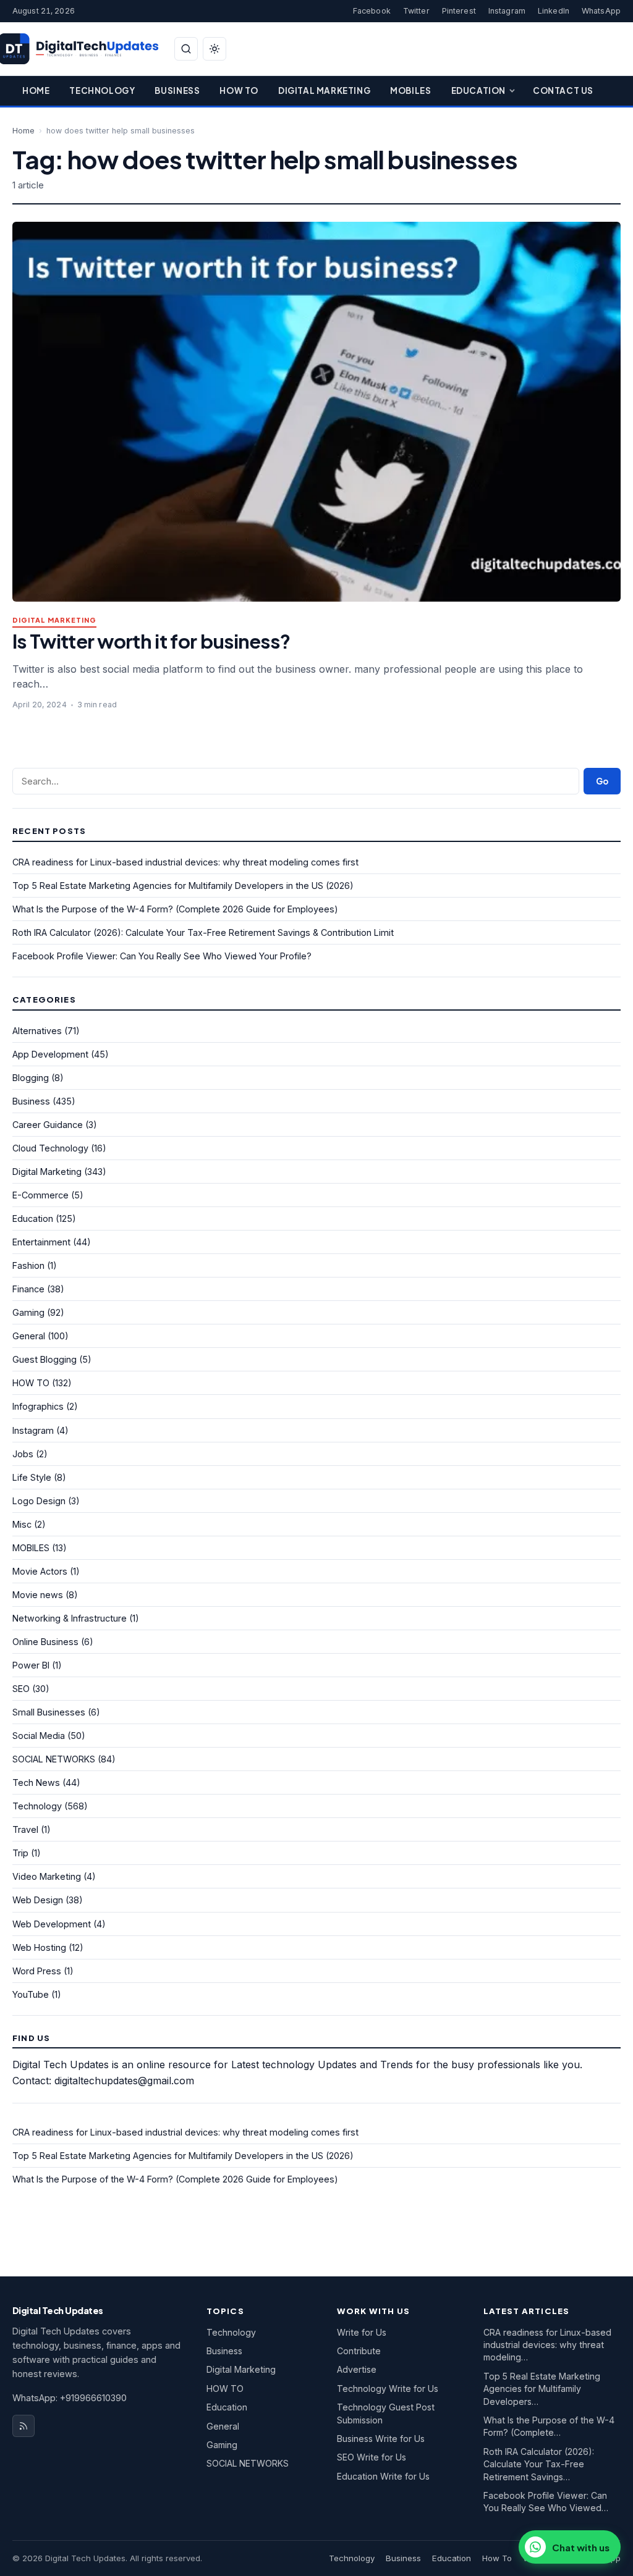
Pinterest (459, 11)
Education (478, 90)
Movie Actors (40, 1571)
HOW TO (31, 1383)
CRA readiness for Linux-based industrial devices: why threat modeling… (547, 2345)
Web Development (52, 1924)
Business (177, 90)
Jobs (23, 1454)
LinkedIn (554, 11)
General (29, 1336)
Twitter (416, 11)
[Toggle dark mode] (215, 49)
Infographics (38, 1406)
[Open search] (186, 49)
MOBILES (31, 1548)
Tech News (36, 1783)
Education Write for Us (383, 2476)
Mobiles (410, 90)
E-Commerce (40, 1195)
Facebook (372, 11)
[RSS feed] (23, 2426)
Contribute (359, 2351)
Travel (25, 1829)
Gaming (28, 1312)
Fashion (28, 1265)
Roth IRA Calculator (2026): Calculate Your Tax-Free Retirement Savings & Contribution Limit (203, 932)
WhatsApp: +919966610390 (70, 2398)
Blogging (31, 1078)
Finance (28, 1289)
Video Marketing (47, 1876)
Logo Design (39, 1501)
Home (36, 90)
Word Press (37, 1971)
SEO (21, 1689)
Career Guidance (48, 1125)
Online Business (45, 1642)
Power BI (31, 1665)
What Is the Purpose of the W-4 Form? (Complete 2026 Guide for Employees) (175, 909)
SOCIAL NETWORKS (54, 1759)
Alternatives (37, 1031)
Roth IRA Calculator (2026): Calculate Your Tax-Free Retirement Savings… (539, 2464)
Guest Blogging (45, 1359)
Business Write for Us (381, 2439)
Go (602, 781)
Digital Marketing (324, 90)
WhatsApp (601, 11)
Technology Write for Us (388, 2389)
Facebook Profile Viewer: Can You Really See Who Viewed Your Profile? (162, 956)
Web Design (38, 1900)
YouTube (31, 1994)
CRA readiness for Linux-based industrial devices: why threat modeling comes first (185, 862)
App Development (50, 1054)
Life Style (32, 1477)
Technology (102, 90)
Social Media (39, 1736)
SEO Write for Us (372, 2457)
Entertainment (41, 1242)
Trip (20, 1853)
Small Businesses (49, 1712)
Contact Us (563, 90)
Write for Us (362, 2332)
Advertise (357, 2369)
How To (239, 90)
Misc (22, 1524)
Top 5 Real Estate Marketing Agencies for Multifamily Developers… (542, 2389)
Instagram (507, 11)
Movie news (38, 1595)
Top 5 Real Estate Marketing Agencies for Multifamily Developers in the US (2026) (183, 886)
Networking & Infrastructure (70, 1618)
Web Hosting (39, 1947)
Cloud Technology (50, 1148)
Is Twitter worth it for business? (151, 641)
